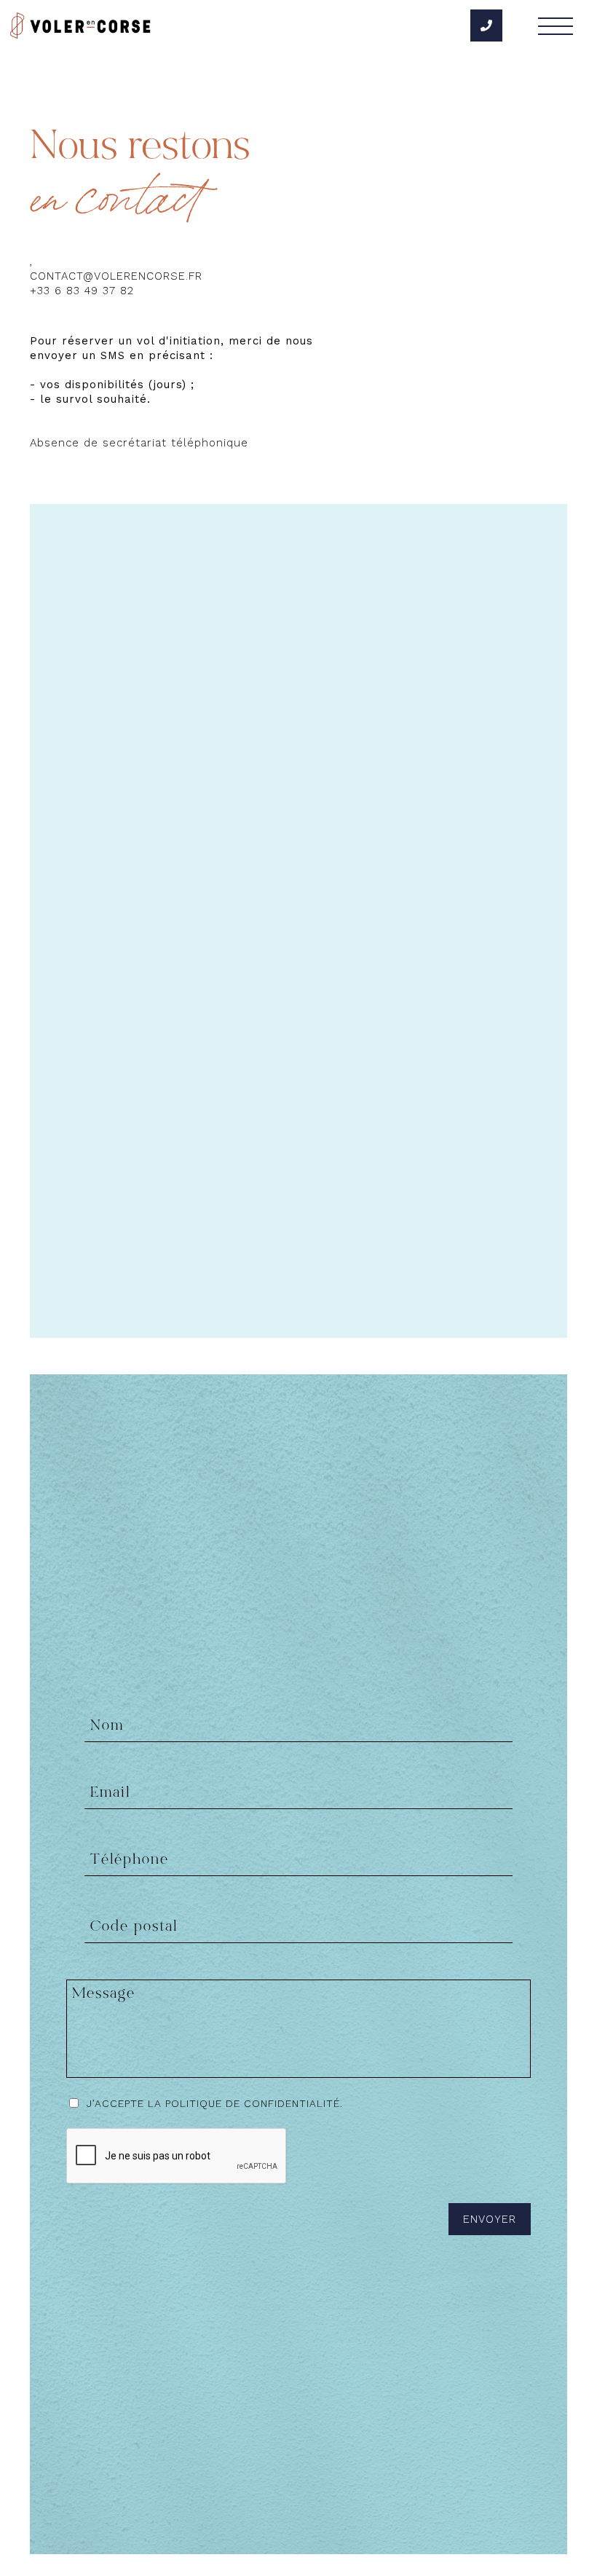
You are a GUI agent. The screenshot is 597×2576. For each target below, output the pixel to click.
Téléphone (130, 1860)
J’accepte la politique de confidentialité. (215, 2103)
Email (110, 1793)
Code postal (134, 1927)
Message (104, 1994)
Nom (107, 1726)
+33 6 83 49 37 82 (82, 291)
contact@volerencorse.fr (116, 276)
